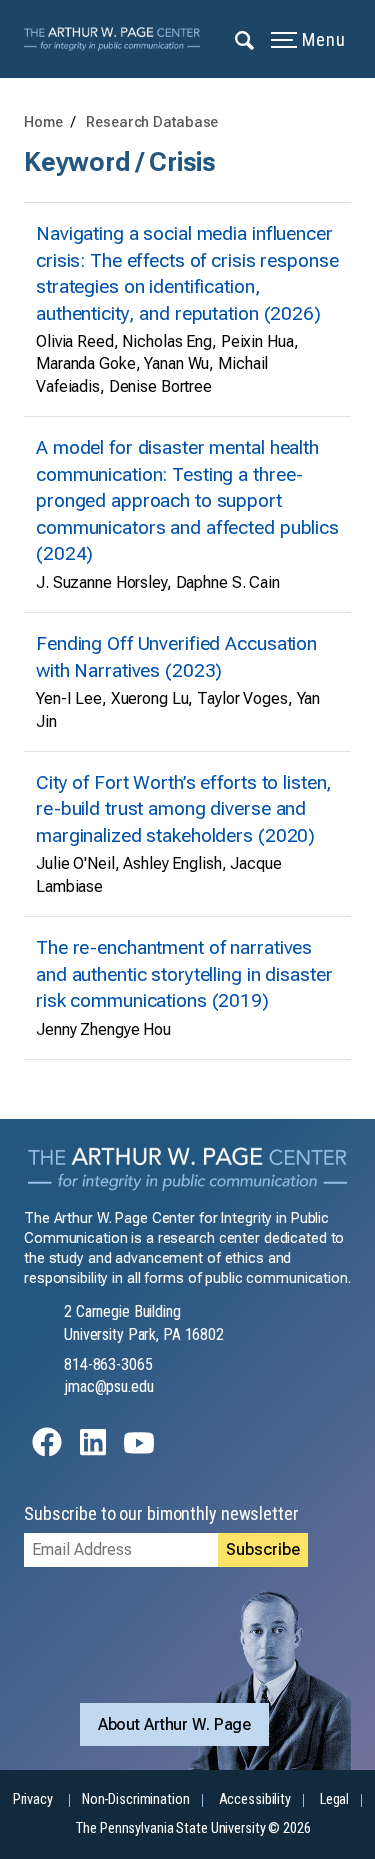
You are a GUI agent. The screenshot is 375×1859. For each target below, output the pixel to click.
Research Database (152, 122)
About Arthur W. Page (175, 1724)
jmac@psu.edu (109, 1386)
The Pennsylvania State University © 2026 (193, 1828)
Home (43, 122)
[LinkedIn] (93, 1451)
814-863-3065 (108, 1364)
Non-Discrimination (136, 1799)
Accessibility (255, 1799)
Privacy (33, 1799)
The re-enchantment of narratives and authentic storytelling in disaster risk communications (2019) (184, 974)
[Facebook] (47, 1451)
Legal (334, 1799)
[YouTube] (139, 1451)
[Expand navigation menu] (245, 39)
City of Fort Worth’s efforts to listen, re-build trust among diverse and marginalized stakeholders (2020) (184, 809)
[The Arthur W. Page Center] (118, 39)
